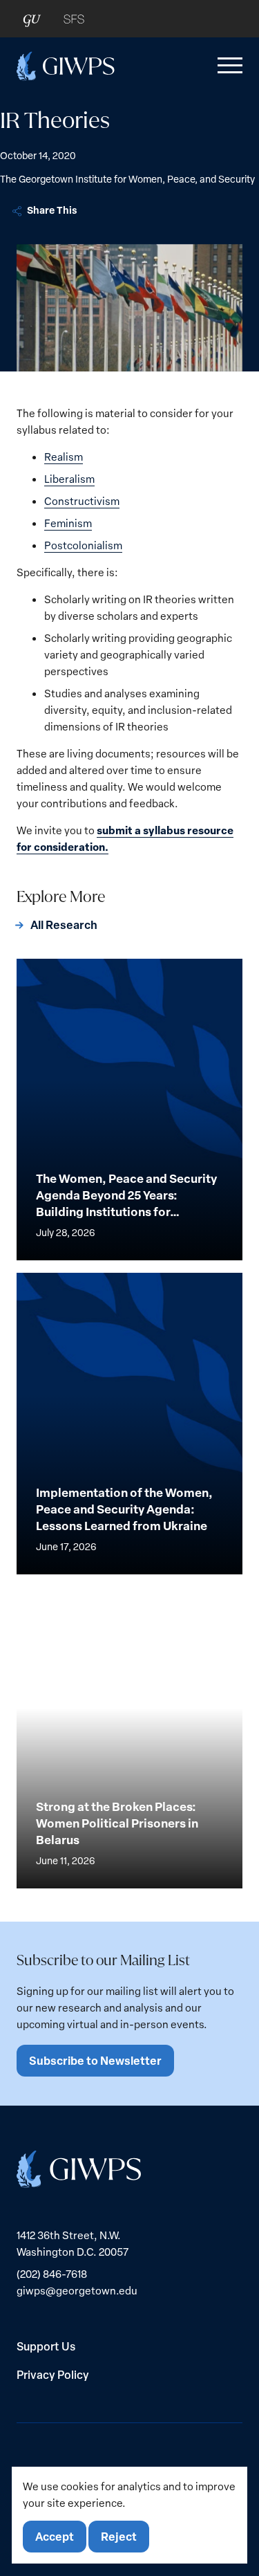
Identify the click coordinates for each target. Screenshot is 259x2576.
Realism (64, 457)
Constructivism (82, 501)
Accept (55, 2536)
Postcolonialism (83, 545)
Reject (119, 2536)
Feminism (68, 523)
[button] (227, 66)
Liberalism (69, 479)
